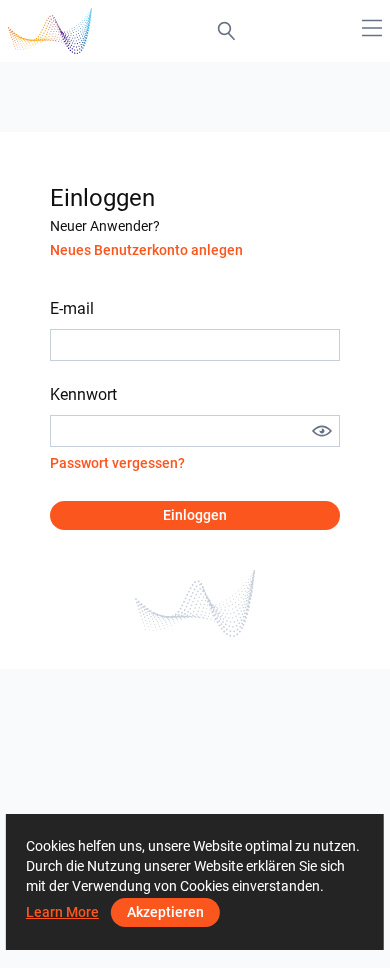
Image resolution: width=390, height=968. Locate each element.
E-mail (72, 308)
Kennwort (83, 394)
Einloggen (195, 515)
